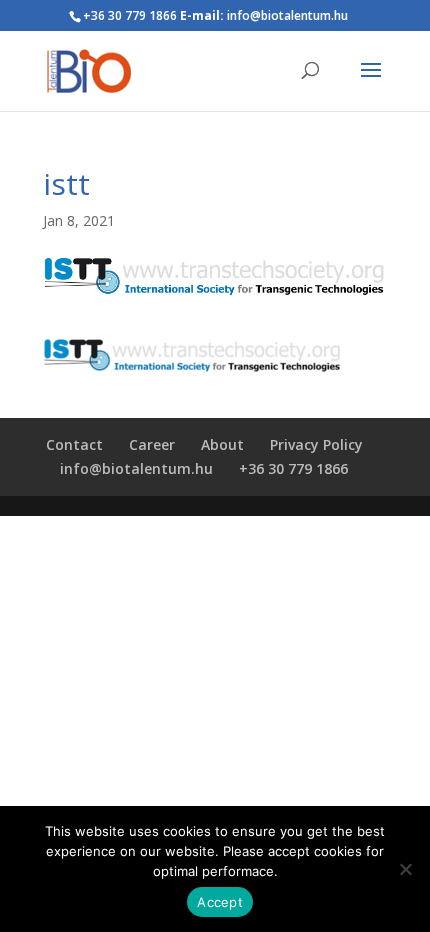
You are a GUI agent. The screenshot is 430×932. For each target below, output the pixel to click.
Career (152, 444)
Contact (74, 444)
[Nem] (405, 869)
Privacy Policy (316, 444)
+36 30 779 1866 (293, 468)
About (222, 444)
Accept (220, 902)
